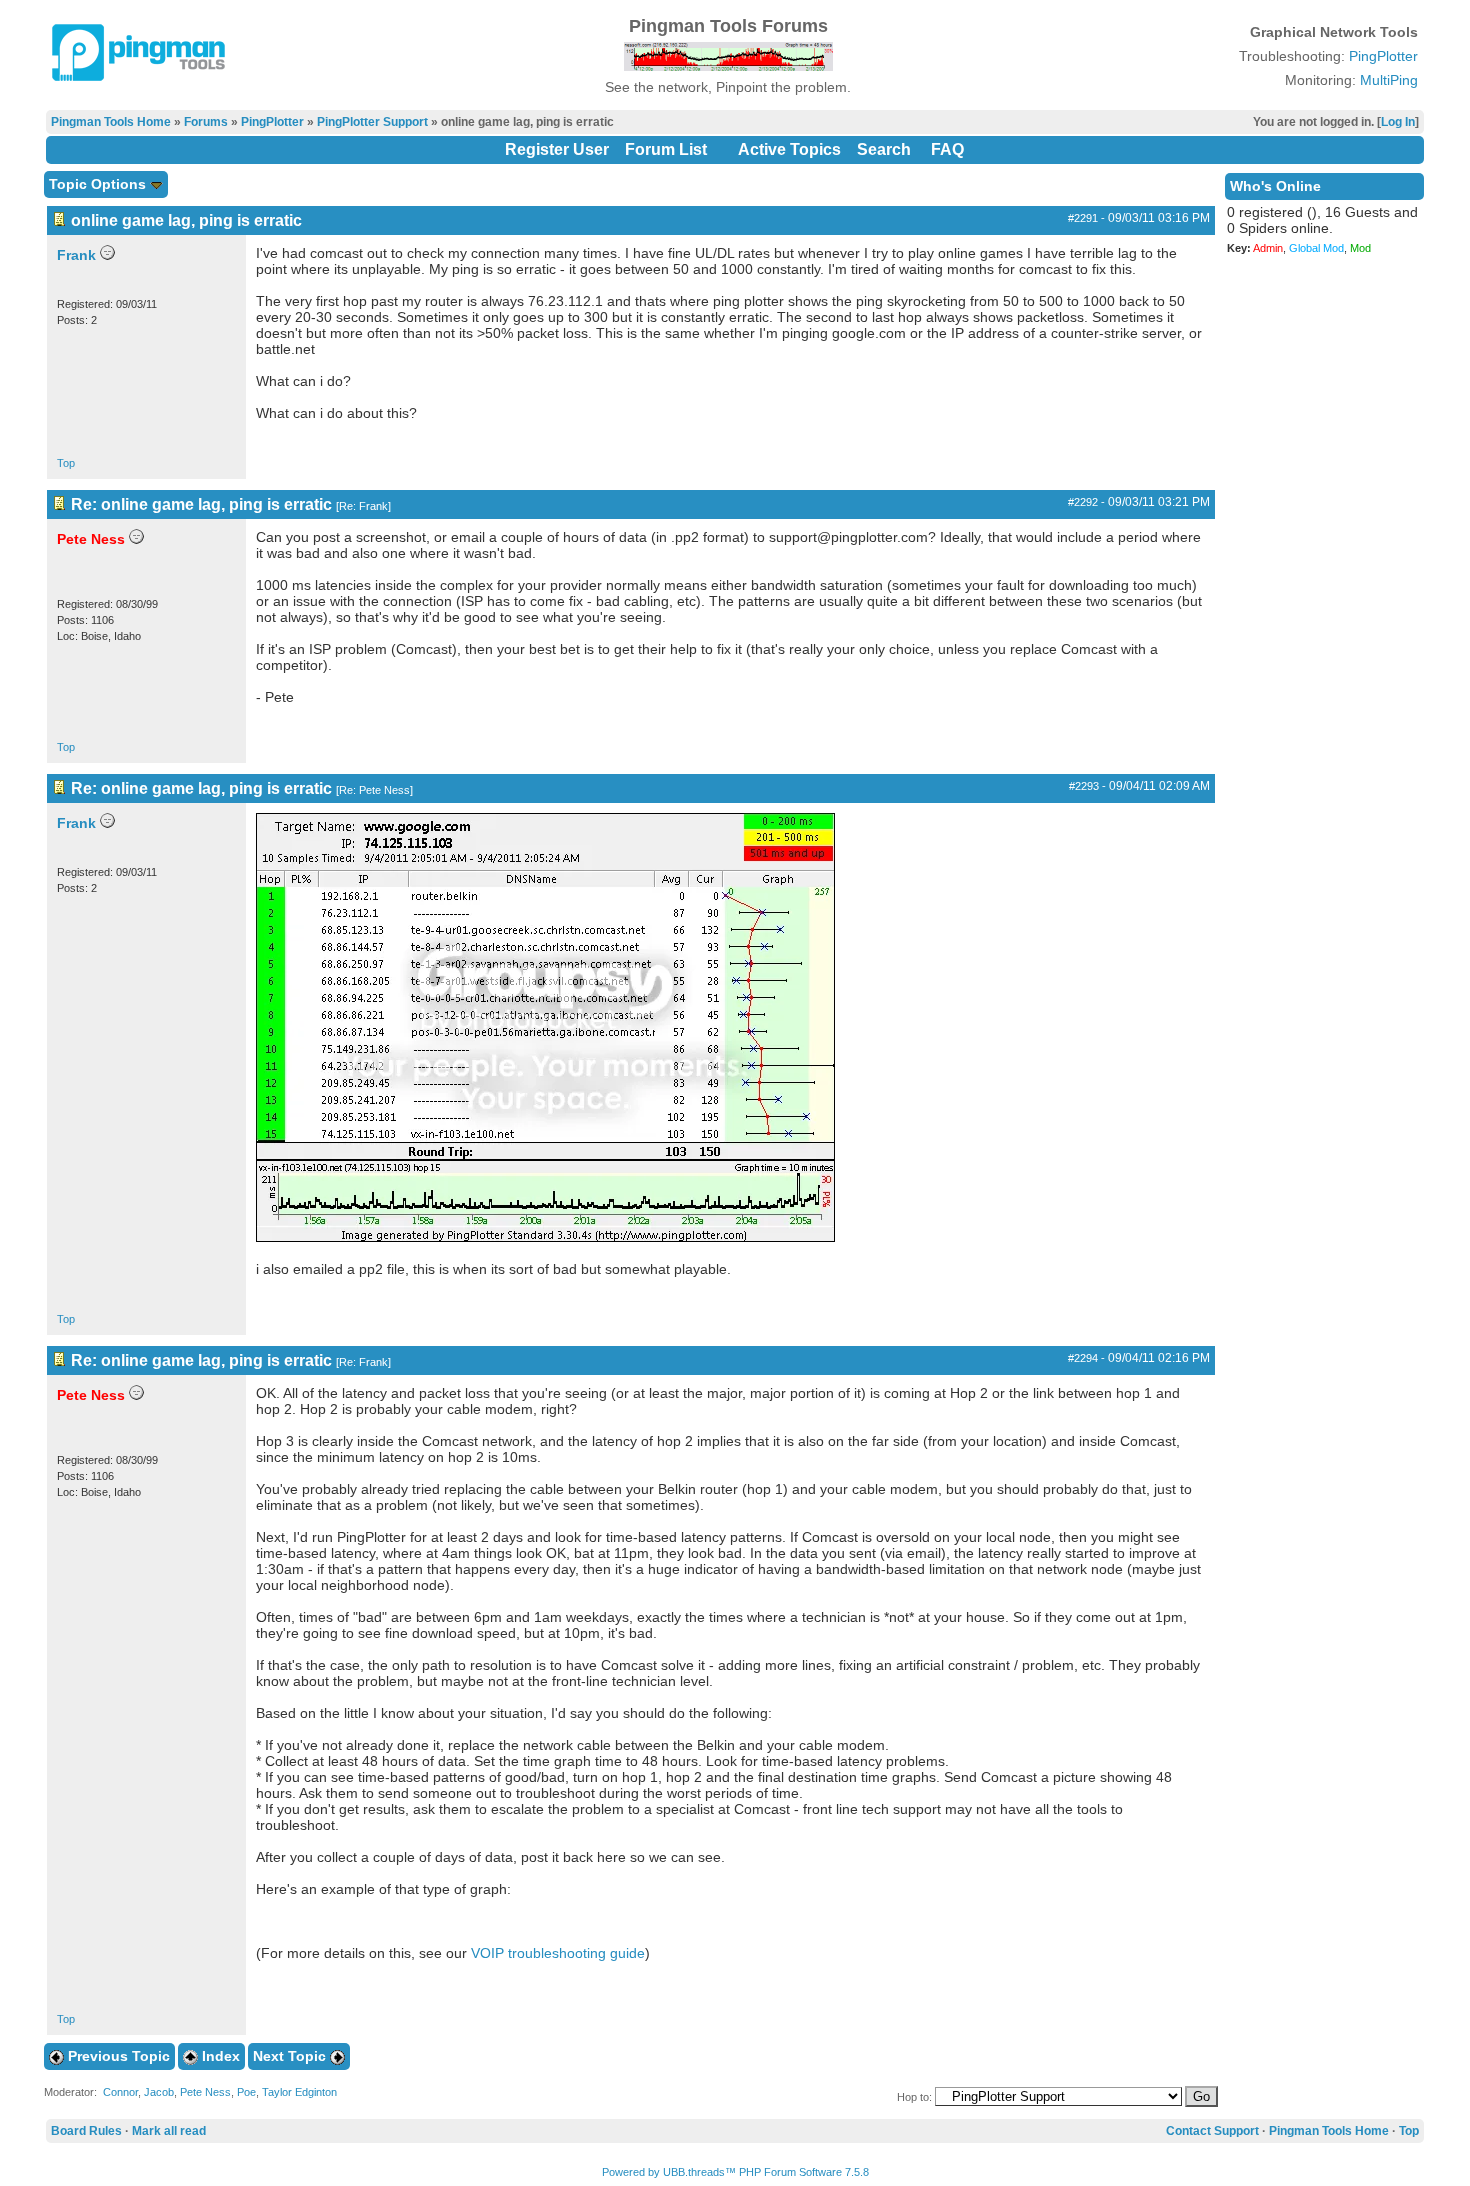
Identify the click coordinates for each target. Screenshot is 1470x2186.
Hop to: (914, 2097)
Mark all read (169, 2131)
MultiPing (1389, 80)
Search (884, 149)
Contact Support (1212, 2131)
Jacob (159, 2092)
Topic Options (99, 184)
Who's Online (1275, 186)
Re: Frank (363, 506)
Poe (246, 2092)
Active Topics (789, 149)
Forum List (666, 149)
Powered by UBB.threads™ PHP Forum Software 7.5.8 (735, 2172)
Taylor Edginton (299, 2092)
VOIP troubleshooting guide (558, 1953)
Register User (557, 149)
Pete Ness (205, 2092)
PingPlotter (1383, 56)
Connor (120, 2092)
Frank (76, 255)
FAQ (947, 149)
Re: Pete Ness (374, 790)
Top (66, 463)
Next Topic (291, 2056)
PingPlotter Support (372, 122)
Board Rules (86, 2131)
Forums (206, 122)
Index (219, 2056)
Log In (1398, 122)
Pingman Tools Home (111, 122)
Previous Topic (117, 2056)
